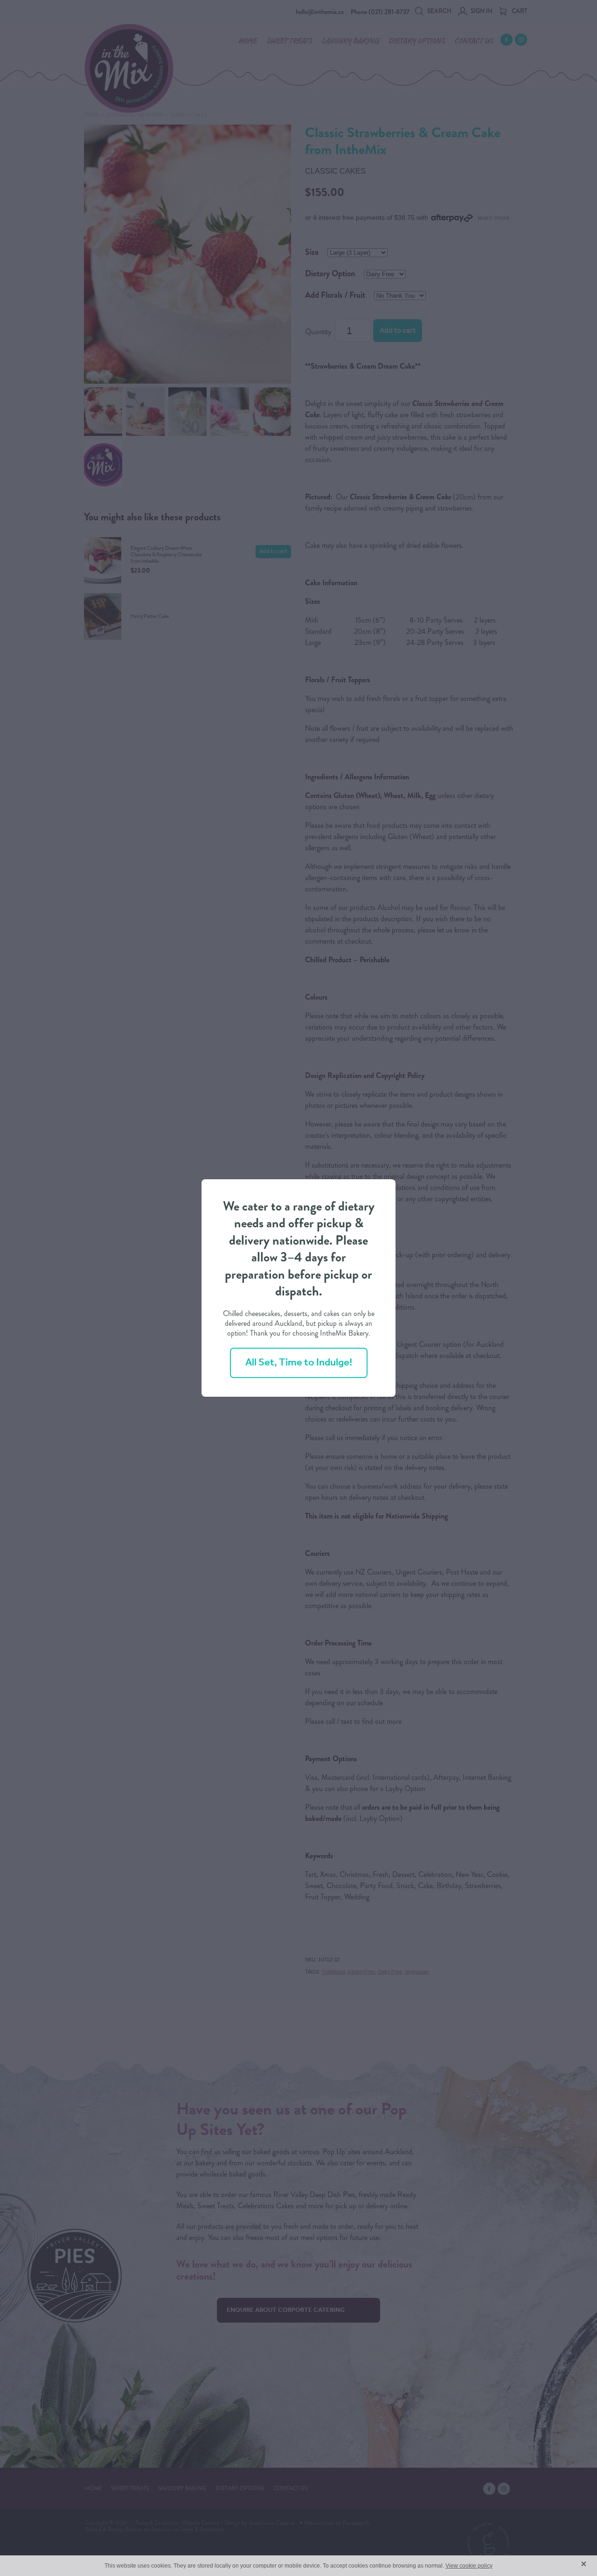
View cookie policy (469, 2566)
